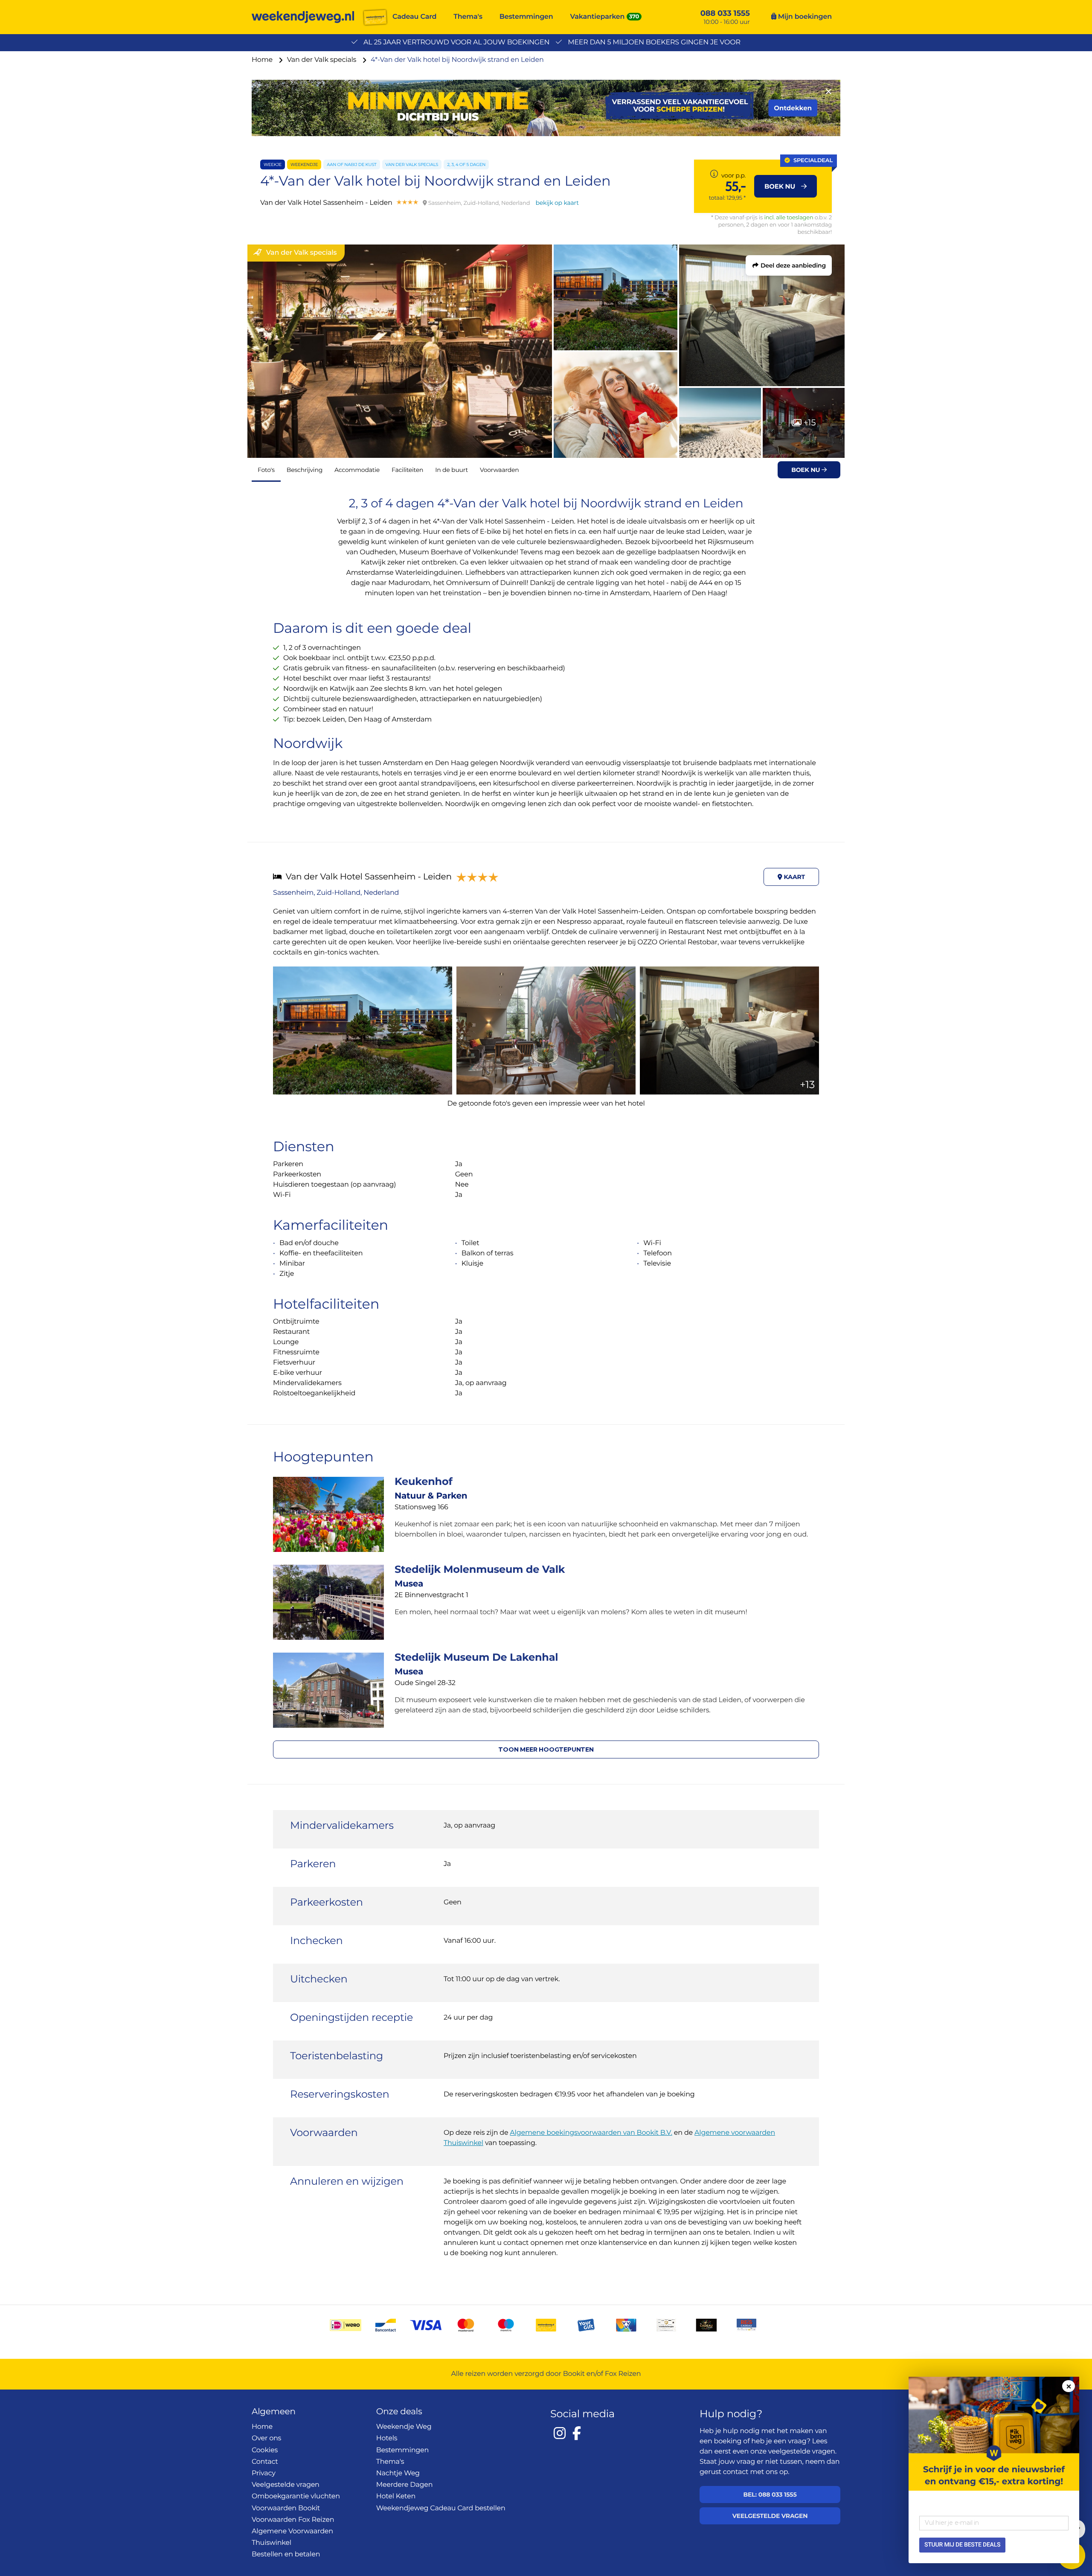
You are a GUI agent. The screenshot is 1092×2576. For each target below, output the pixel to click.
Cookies (265, 2450)
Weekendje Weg (404, 2427)
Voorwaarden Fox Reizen (293, 2520)
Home (263, 60)
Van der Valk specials (323, 60)
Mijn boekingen (804, 17)
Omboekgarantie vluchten (296, 2496)
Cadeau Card (414, 17)
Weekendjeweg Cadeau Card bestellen (441, 2508)
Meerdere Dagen (405, 2485)
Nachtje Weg (398, 2473)
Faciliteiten (407, 470)
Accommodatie (357, 470)
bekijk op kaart (557, 203)
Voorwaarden (500, 470)
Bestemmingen (526, 17)
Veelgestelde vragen (286, 2485)
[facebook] (577, 2433)
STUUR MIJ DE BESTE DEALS (962, 2545)
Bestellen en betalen (286, 2554)
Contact (265, 2462)
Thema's (468, 17)
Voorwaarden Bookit (286, 2508)
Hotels (387, 2438)
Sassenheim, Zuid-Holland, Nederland (336, 893)
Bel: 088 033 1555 (770, 2494)
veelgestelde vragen (802, 2452)
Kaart (794, 877)
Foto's (266, 470)
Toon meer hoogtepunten (546, 1749)
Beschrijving (305, 470)
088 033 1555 (725, 13)
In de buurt (452, 470)
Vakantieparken (598, 17)
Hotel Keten (396, 2496)
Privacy (264, 2473)
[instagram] (560, 2433)
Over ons (266, 2438)
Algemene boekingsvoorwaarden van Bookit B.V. (591, 2133)
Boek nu (806, 470)
